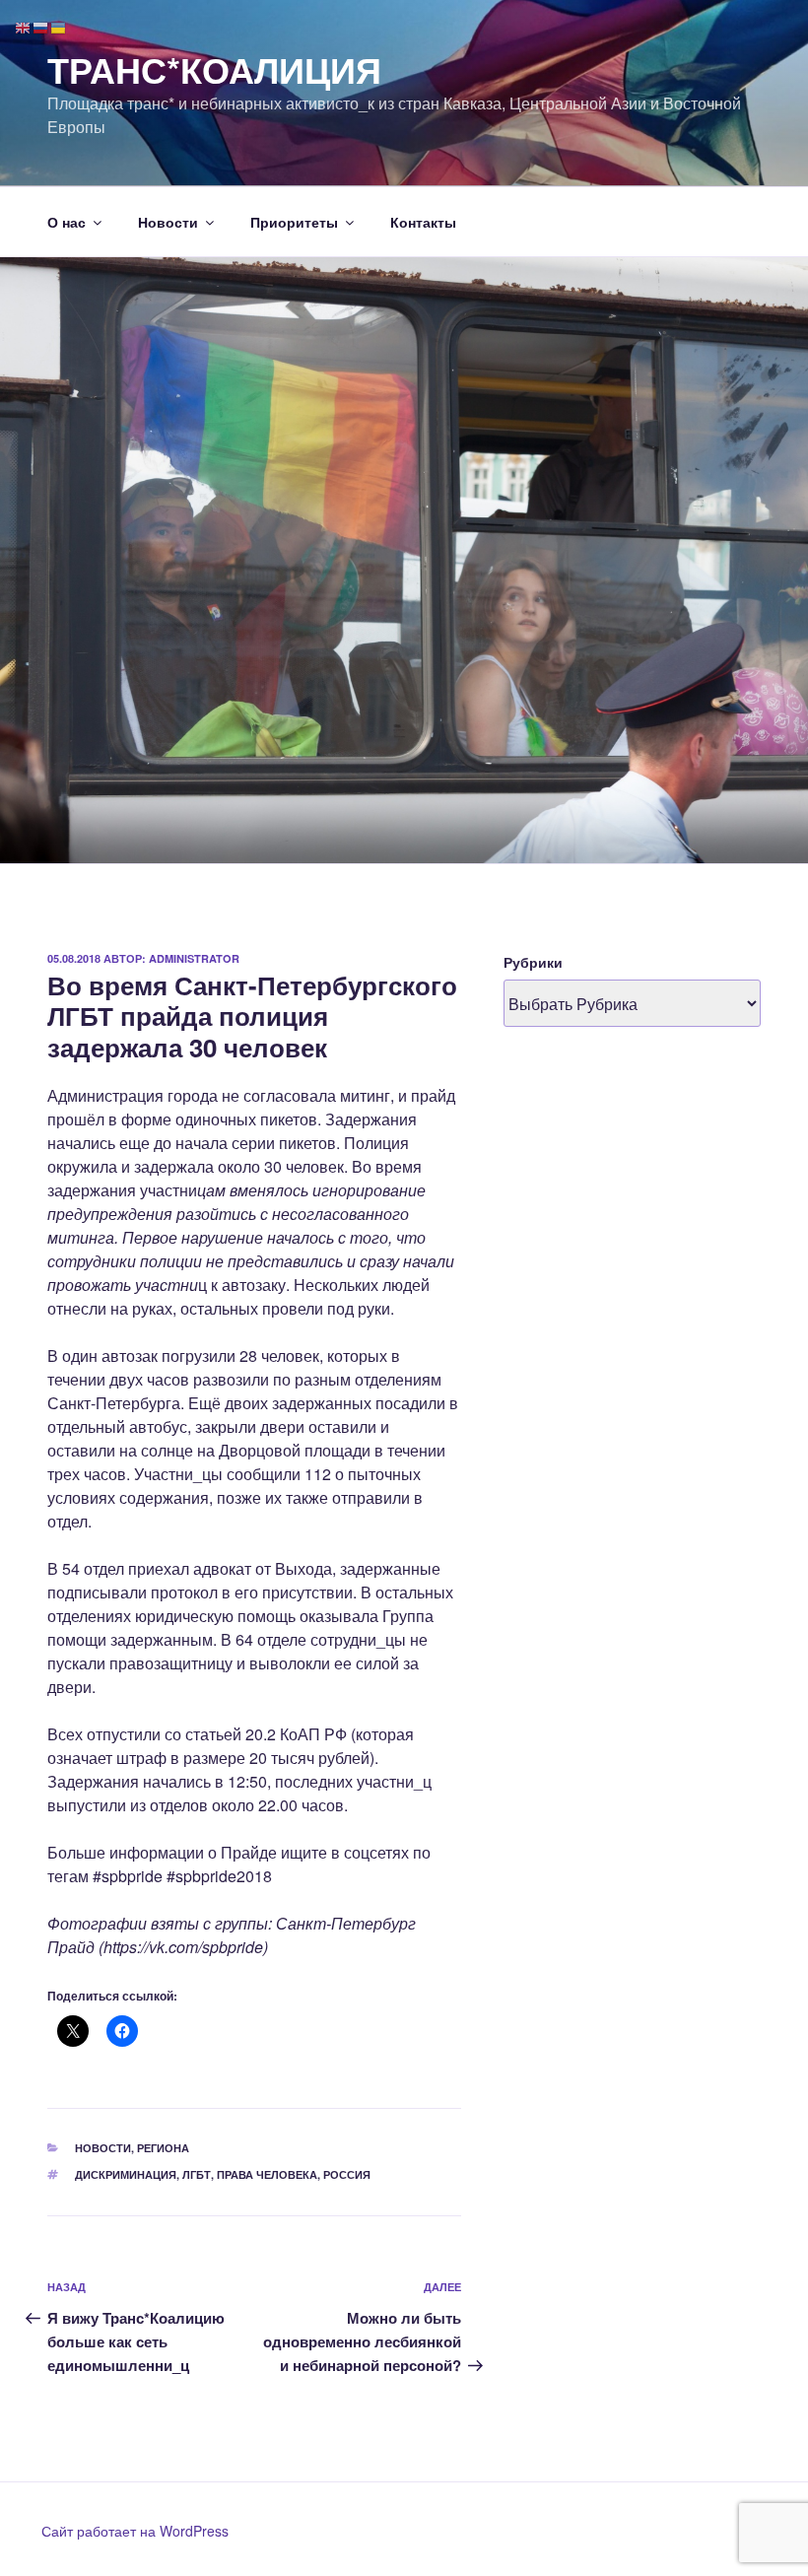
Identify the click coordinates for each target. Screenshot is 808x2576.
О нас (67, 222)
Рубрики (533, 962)
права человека (267, 2174)
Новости (168, 222)
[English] (24, 26)
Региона (163, 2148)
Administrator (194, 958)
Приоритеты (294, 222)
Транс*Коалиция (214, 69)
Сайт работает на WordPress (135, 2531)
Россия (347, 2174)
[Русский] (41, 26)
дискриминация (126, 2174)
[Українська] (59, 26)
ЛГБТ (197, 2174)
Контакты (423, 222)
